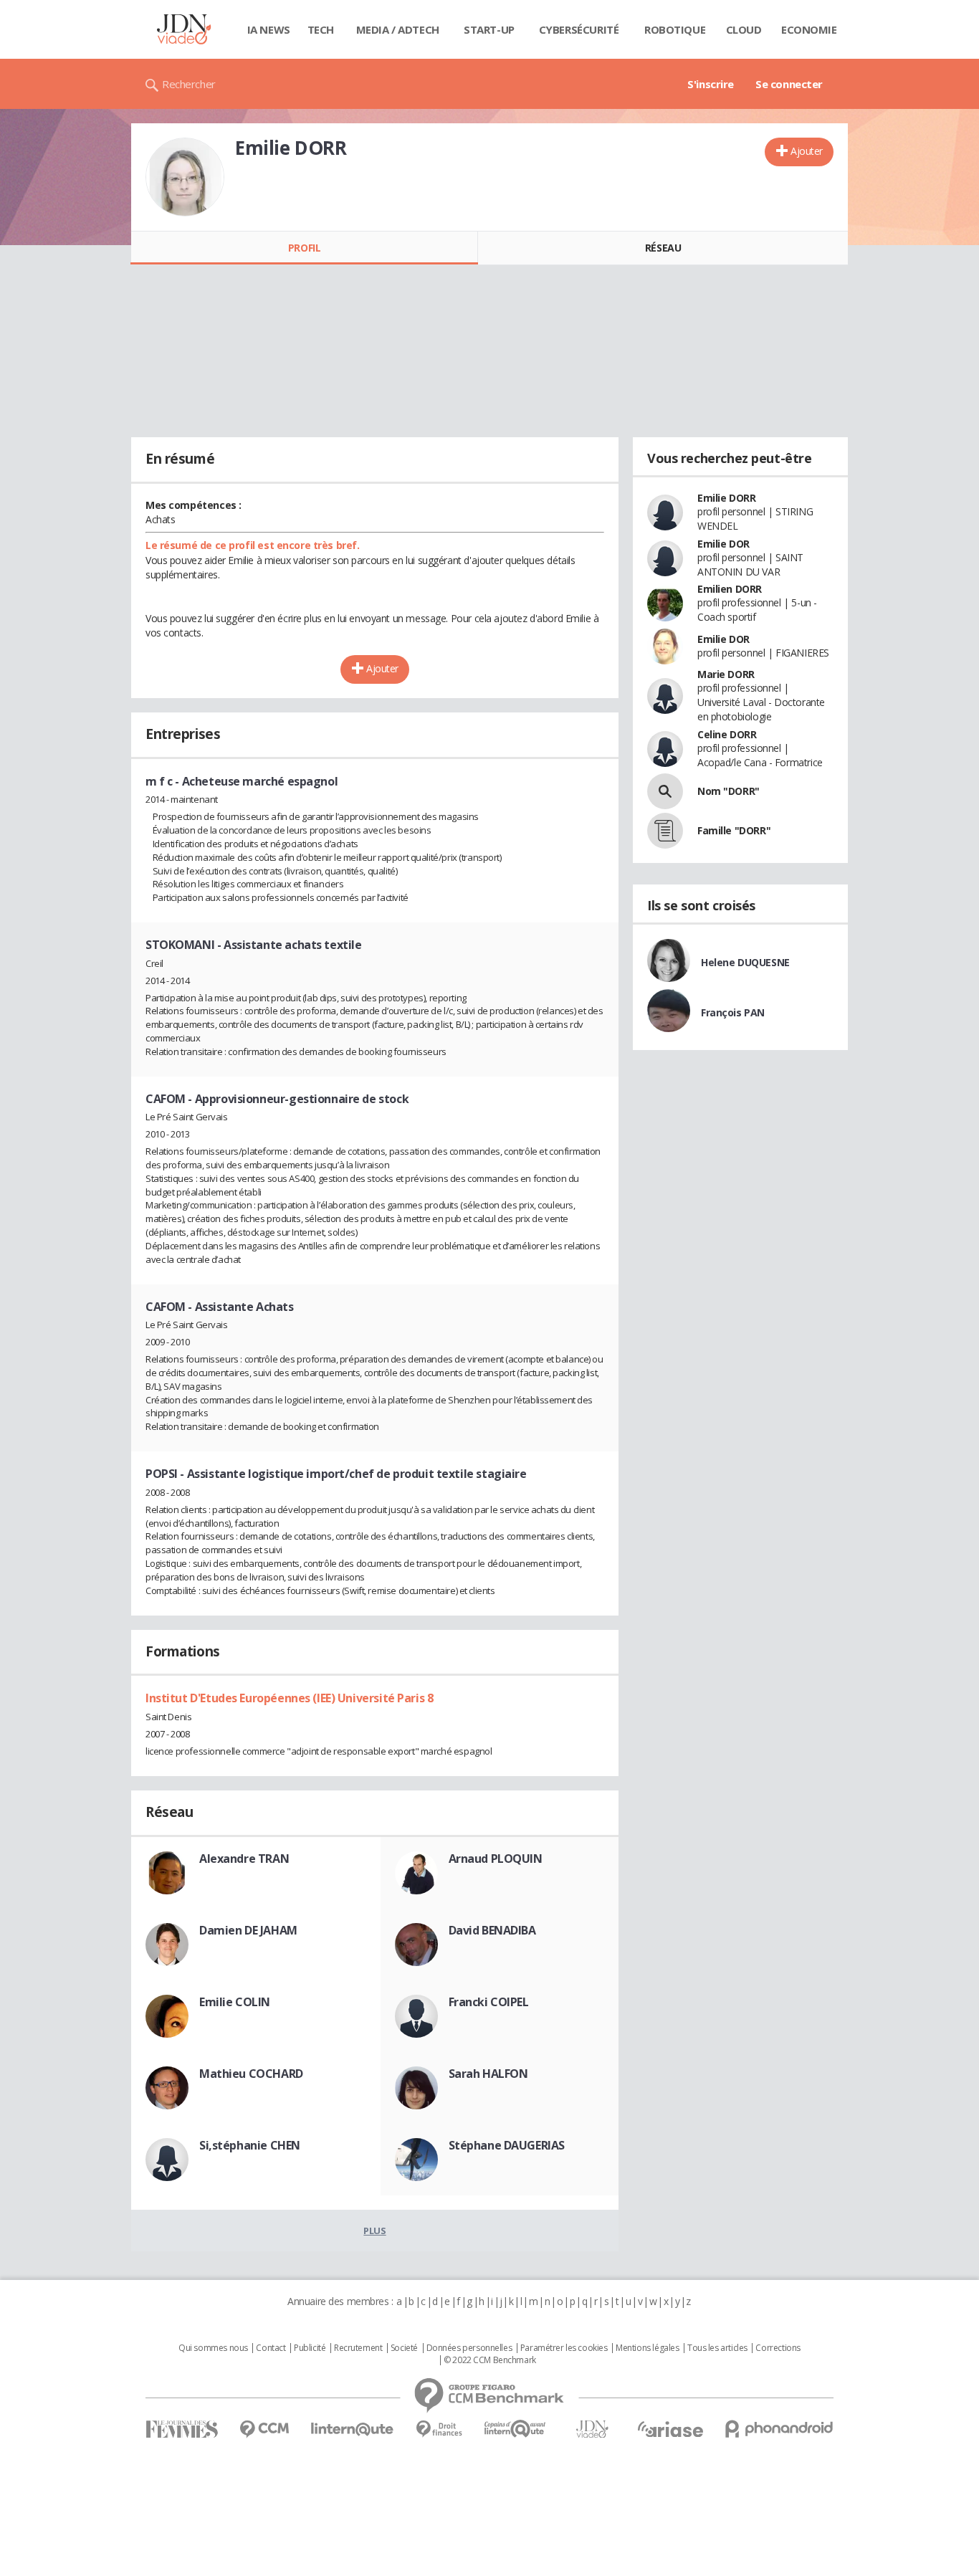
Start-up (489, 29)
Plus (374, 2231)
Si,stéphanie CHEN (250, 2145)
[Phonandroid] (779, 2429)
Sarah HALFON (488, 2074)
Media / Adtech (398, 29)
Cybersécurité (579, 29)
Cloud (744, 29)
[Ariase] (670, 2429)
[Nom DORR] (665, 791)
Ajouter (807, 151)
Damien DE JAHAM (248, 1930)
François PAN (733, 1012)
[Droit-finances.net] (439, 2429)
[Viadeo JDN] (592, 2429)
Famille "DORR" (734, 830)
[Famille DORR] (665, 831)
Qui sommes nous (213, 2348)
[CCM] (264, 2429)
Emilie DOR (723, 544)
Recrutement (358, 2348)
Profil (304, 248)
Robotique (675, 29)
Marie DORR (726, 674)
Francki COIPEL (489, 2002)
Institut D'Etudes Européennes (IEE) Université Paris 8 (289, 1698)
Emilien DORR (730, 589)
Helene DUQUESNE (745, 962)
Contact (271, 2348)
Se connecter (789, 84)
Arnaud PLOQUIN (496, 1859)
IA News (269, 29)
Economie (809, 29)
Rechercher (189, 84)
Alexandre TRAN (244, 1859)
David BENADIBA (492, 1930)
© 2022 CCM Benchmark (490, 2360)
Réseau (663, 248)
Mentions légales (647, 2348)
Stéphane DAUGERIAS (507, 2145)
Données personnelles (469, 2348)
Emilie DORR (726, 498)
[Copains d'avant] (516, 2429)
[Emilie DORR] (185, 177)
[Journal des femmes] (182, 2429)
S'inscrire (711, 84)
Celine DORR (727, 734)
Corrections (778, 2348)
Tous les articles (717, 2348)
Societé (404, 2348)
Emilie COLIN (235, 2002)
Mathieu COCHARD (251, 2074)
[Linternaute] (353, 2429)
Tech (321, 29)
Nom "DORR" (729, 791)
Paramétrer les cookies (564, 2348)
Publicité (310, 2348)
